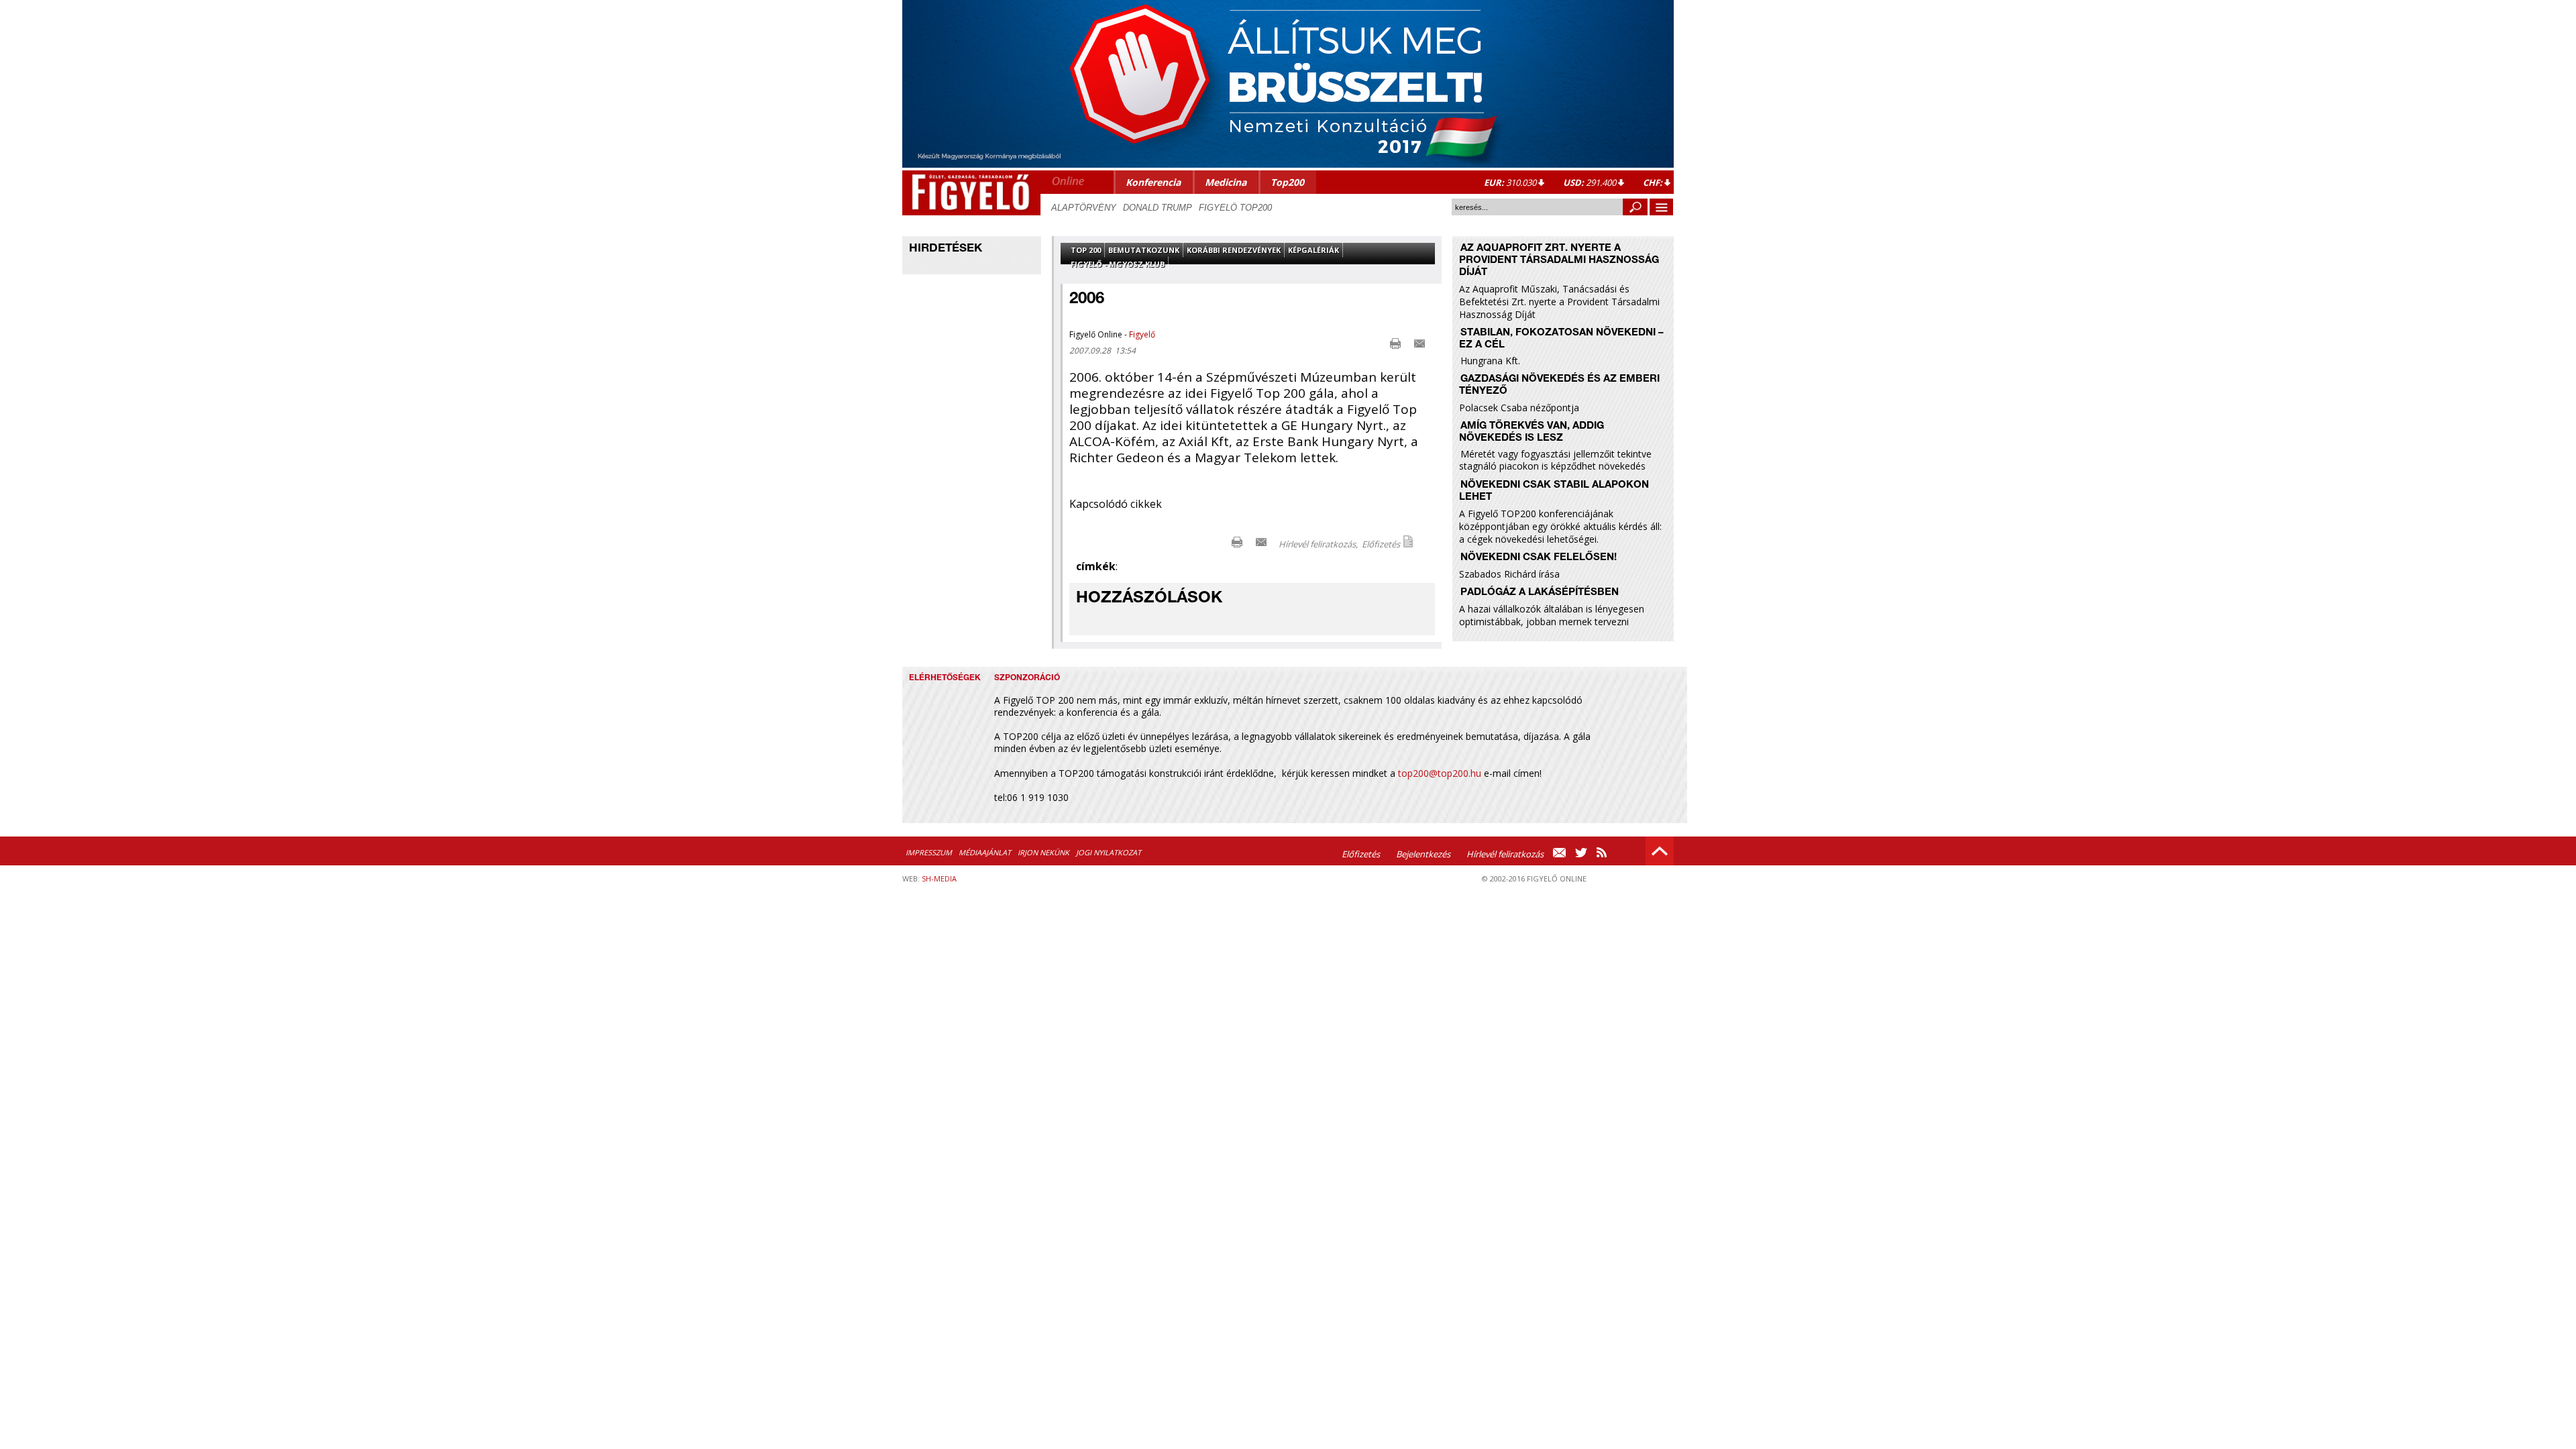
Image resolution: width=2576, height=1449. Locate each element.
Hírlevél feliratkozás (1505, 854)
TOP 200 (1086, 250)
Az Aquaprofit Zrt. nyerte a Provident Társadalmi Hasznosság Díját (1559, 261)
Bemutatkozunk (1144, 250)
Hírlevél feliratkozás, (1318, 544)
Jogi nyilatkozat (1109, 852)
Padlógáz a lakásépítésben (1540, 593)
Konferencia (1153, 182)
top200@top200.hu (1440, 773)
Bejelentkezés (1423, 854)
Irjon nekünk (1043, 852)
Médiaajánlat (985, 852)
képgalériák (1313, 250)
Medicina (1226, 182)
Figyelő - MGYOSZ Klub (1118, 264)
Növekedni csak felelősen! (1539, 558)
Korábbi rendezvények (1234, 250)
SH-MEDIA (939, 878)
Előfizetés (1381, 544)
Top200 (1287, 182)
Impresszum (929, 852)
